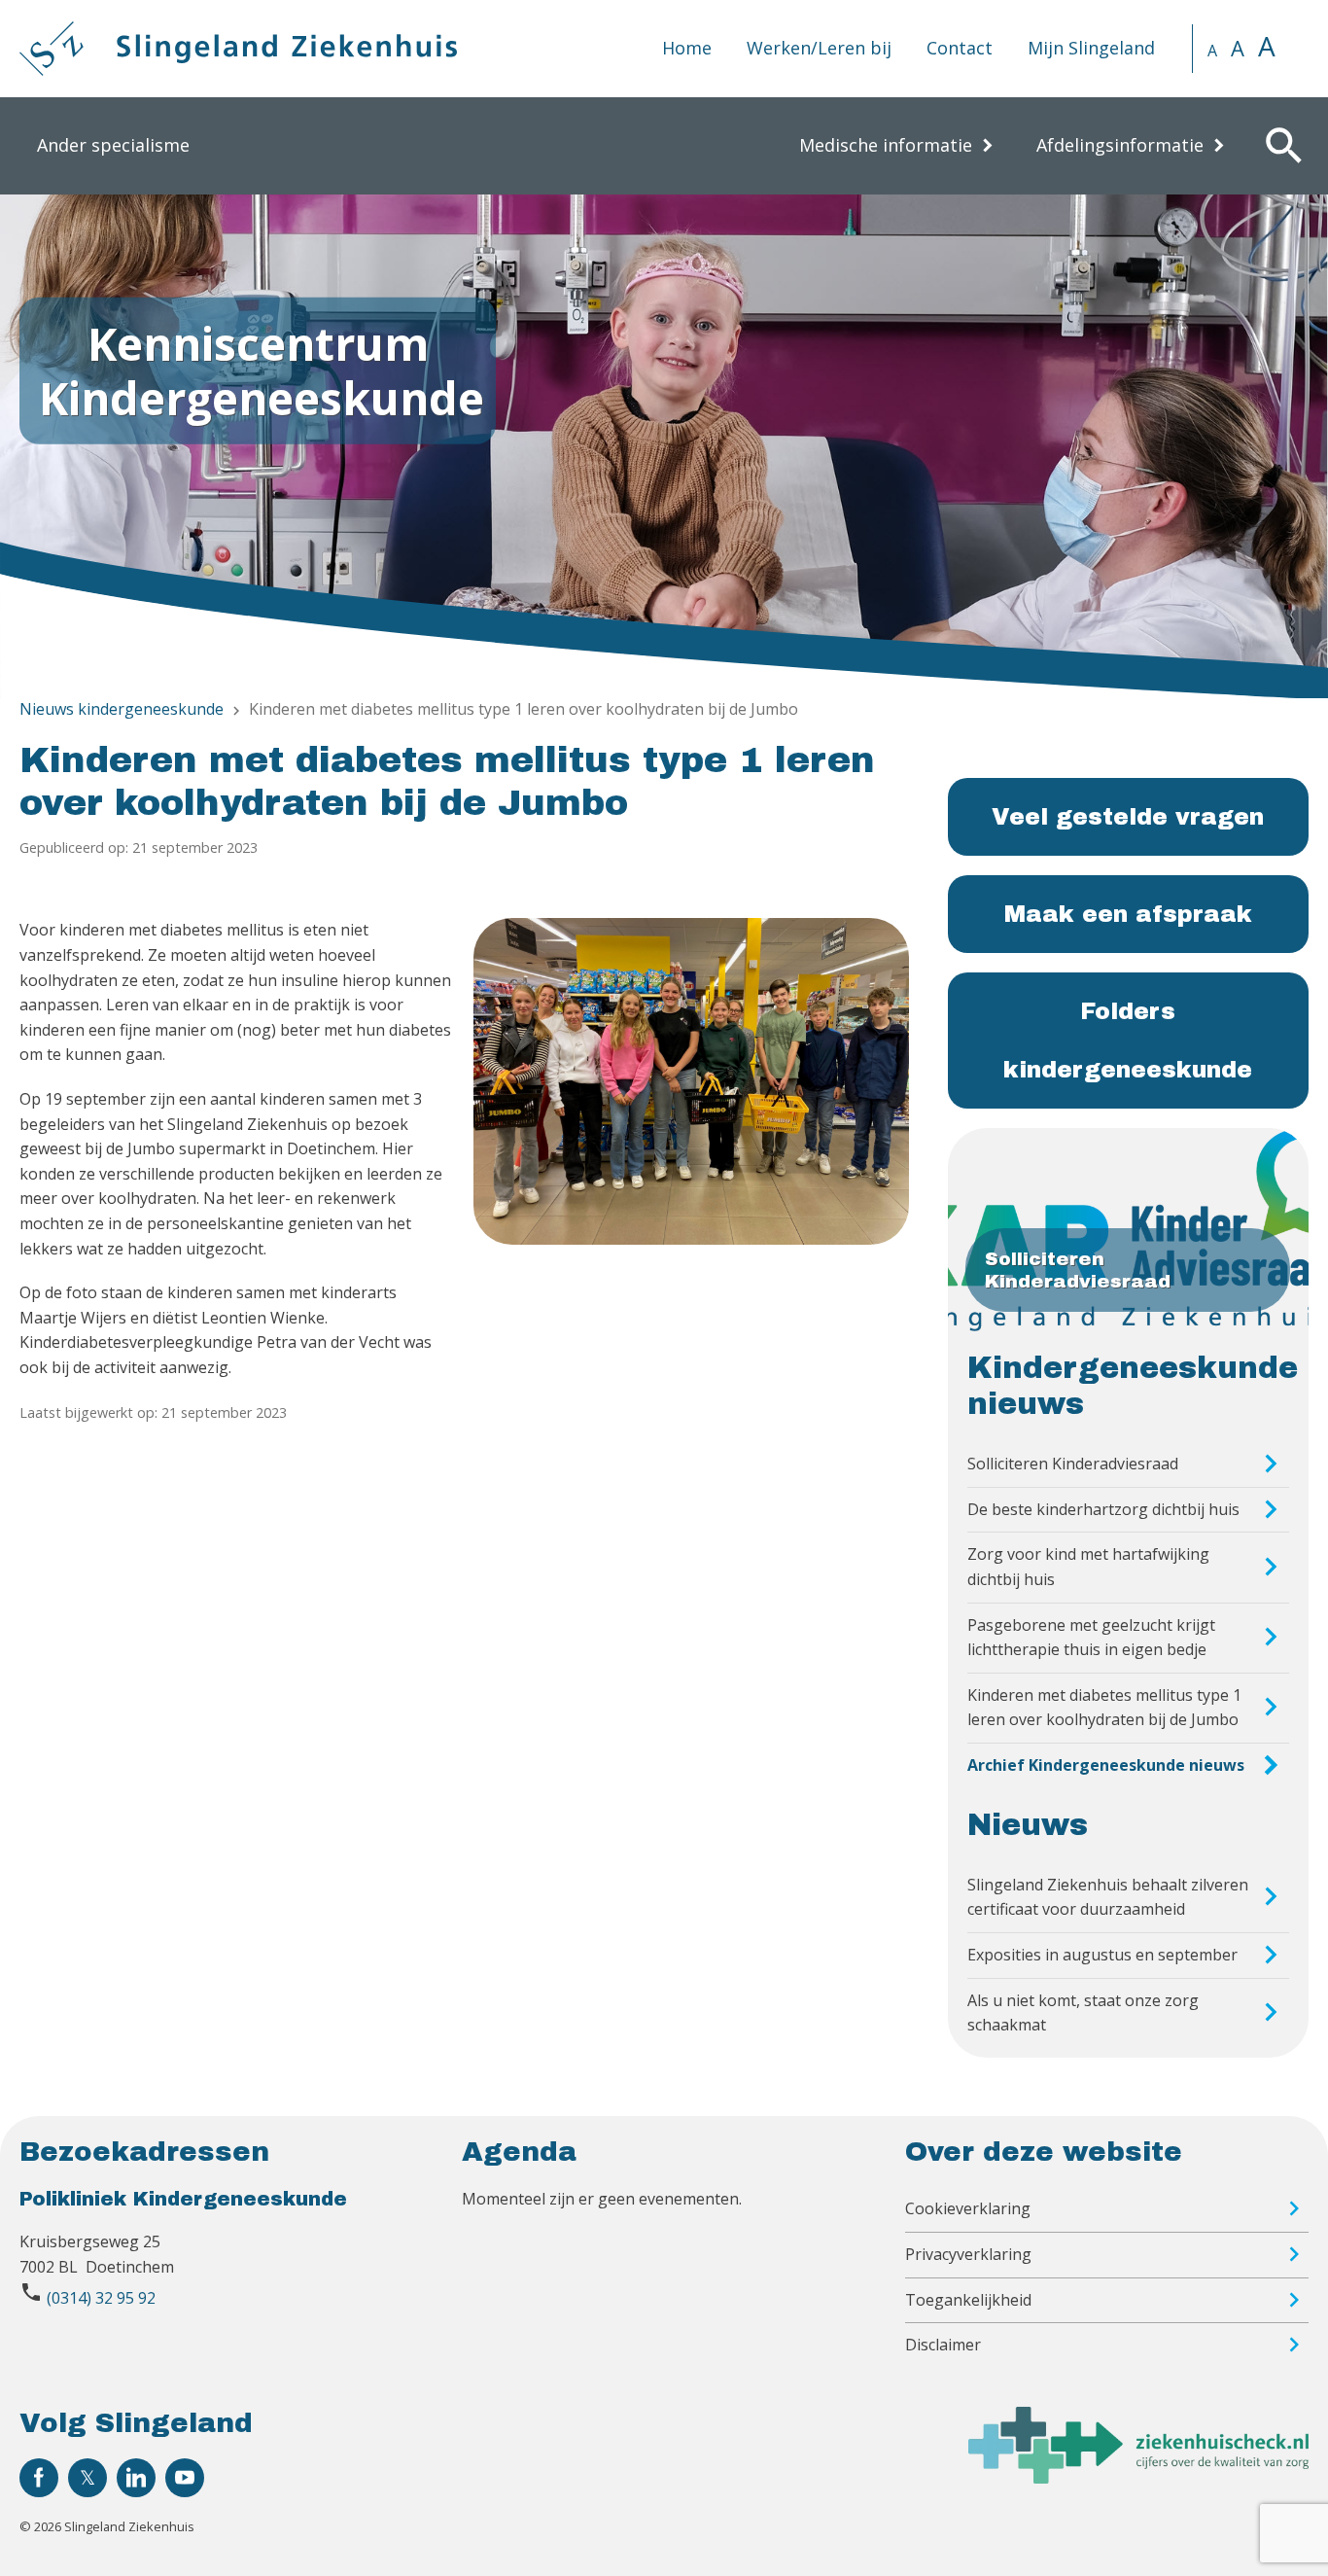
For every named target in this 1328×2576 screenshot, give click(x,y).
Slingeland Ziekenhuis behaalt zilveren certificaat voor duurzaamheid (1108, 1897)
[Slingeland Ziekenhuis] (238, 49)
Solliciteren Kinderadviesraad (1073, 1464)
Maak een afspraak (1128, 914)
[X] (87, 2478)
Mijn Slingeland (1091, 48)
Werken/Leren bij (819, 48)
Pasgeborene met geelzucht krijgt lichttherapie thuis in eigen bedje (1091, 1638)
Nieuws (1028, 1825)
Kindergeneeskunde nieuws (1133, 1386)
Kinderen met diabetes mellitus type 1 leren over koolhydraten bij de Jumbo (1104, 1708)
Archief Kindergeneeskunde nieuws (1106, 1765)
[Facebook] (39, 2478)
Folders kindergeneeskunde (1128, 1041)
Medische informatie (886, 145)
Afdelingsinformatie (1120, 145)
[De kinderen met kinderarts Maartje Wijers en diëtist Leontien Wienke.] (691, 1081)
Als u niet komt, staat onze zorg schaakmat (1083, 2013)
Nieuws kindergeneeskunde (122, 709)
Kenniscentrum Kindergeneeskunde (262, 370)
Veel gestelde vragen (1128, 817)
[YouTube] (185, 2478)
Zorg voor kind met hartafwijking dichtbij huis (1088, 1567)
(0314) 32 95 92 (101, 2298)
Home (687, 48)
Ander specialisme (113, 145)
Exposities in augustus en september (1102, 1955)
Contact (960, 48)
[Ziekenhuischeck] (1138, 2478)
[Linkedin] (136, 2478)
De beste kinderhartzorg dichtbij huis (1103, 1509)
